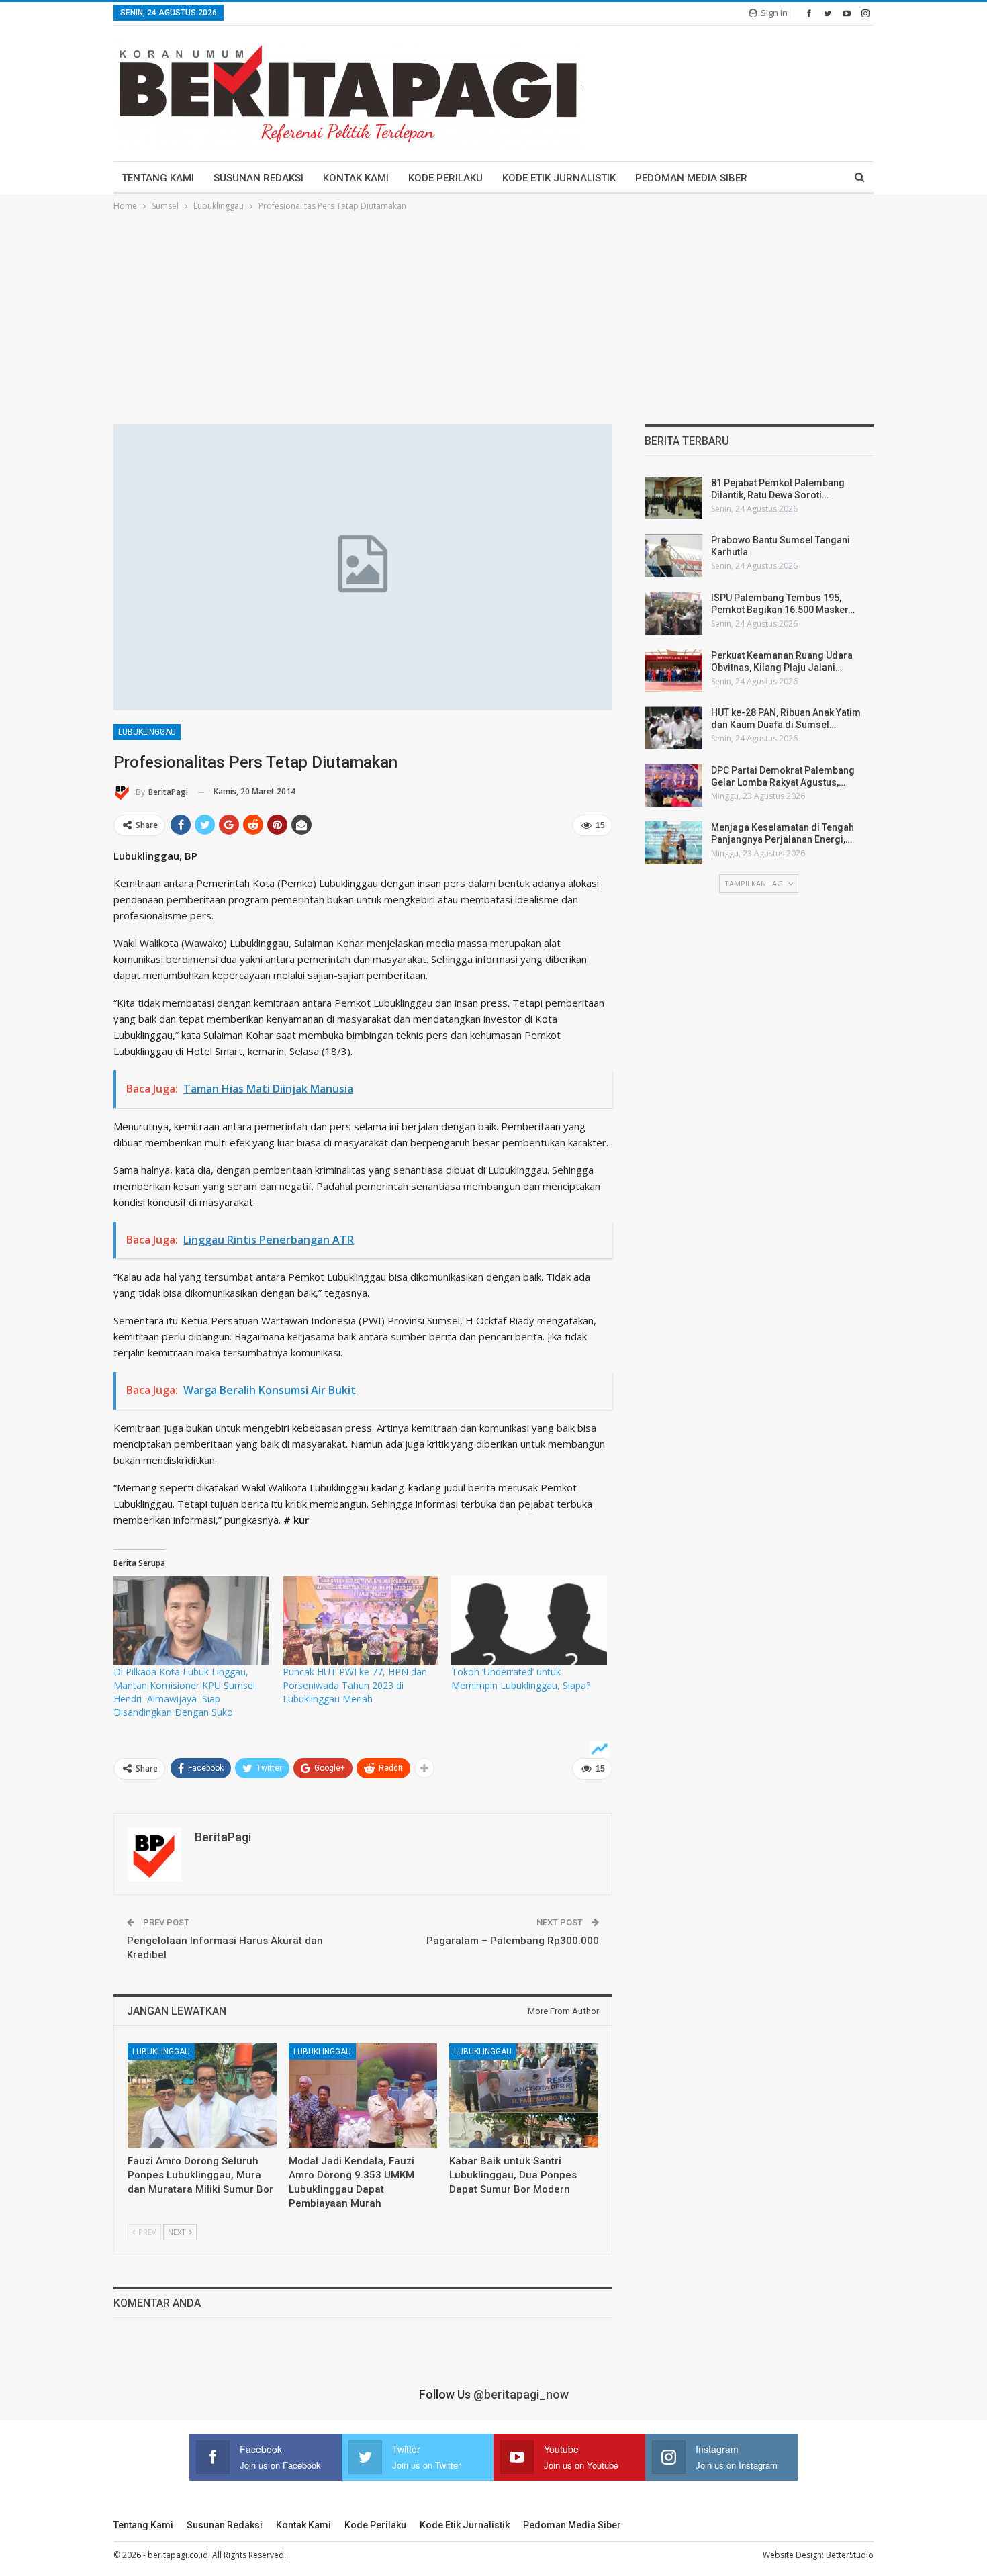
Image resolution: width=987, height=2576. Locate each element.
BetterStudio (850, 2555)
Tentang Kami (158, 178)
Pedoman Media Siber (691, 178)
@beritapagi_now (521, 2394)
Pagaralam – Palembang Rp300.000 (513, 1941)
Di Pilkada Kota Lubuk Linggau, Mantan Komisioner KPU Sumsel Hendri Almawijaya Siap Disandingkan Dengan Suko (187, 1692)
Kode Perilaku (445, 178)
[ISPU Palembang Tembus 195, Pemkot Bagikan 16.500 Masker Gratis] (673, 613)
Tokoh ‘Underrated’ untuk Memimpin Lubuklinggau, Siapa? (521, 1678)
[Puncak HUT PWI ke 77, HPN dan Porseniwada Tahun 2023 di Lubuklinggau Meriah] (361, 1620)
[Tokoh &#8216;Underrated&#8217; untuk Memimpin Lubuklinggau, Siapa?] (529, 1620)
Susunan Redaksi (258, 178)
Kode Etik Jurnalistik (559, 178)
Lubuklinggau (147, 732)
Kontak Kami (356, 178)
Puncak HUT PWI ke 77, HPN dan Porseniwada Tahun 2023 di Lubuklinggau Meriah (355, 1685)
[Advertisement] (493, 314)
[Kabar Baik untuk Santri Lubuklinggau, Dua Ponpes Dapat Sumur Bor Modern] (524, 2096)
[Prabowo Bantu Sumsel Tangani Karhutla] (673, 555)
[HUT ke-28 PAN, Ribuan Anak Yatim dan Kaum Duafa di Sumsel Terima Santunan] (673, 728)
